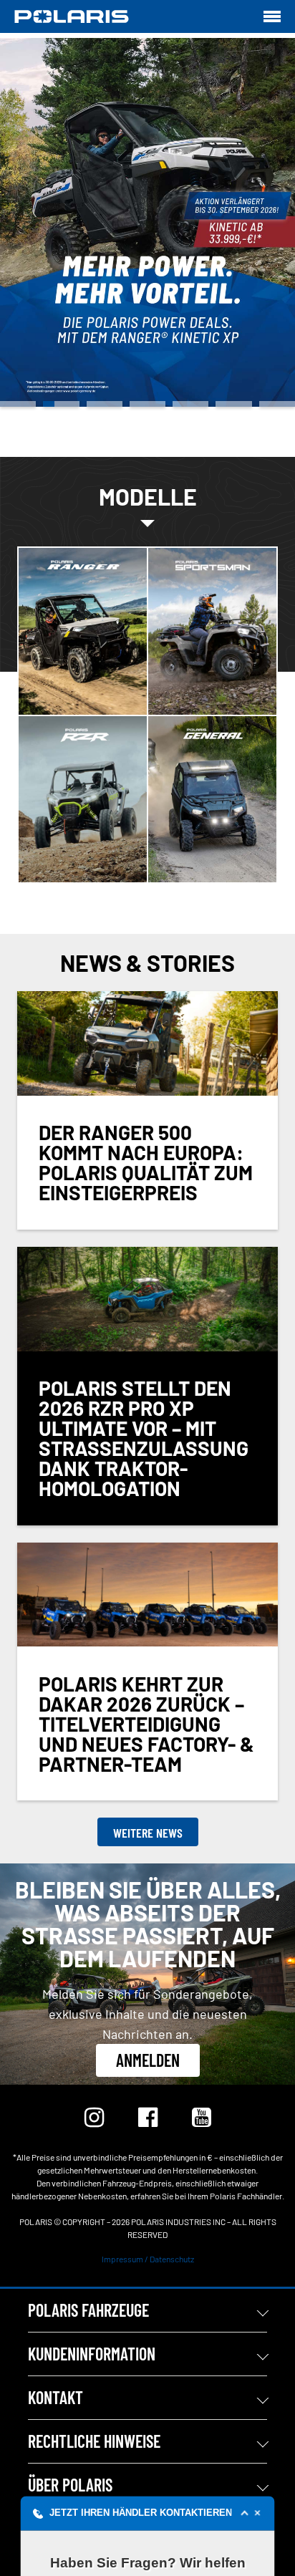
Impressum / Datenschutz (148, 2259)
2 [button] (61, 404)
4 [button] (147, 404)
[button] (148, 2513)
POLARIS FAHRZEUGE (88, 2310)
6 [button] (233, 404)
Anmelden (148, 2060)
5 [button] (190, 404)
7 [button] (277, 404)
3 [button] (105, 404)
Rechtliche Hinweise (94, 2441)
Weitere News (148, 1833)
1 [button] (18, 404)
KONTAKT (55, 2397)
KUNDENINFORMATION (92, 2354)
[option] (147, 222)
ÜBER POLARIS (70, 2485)
